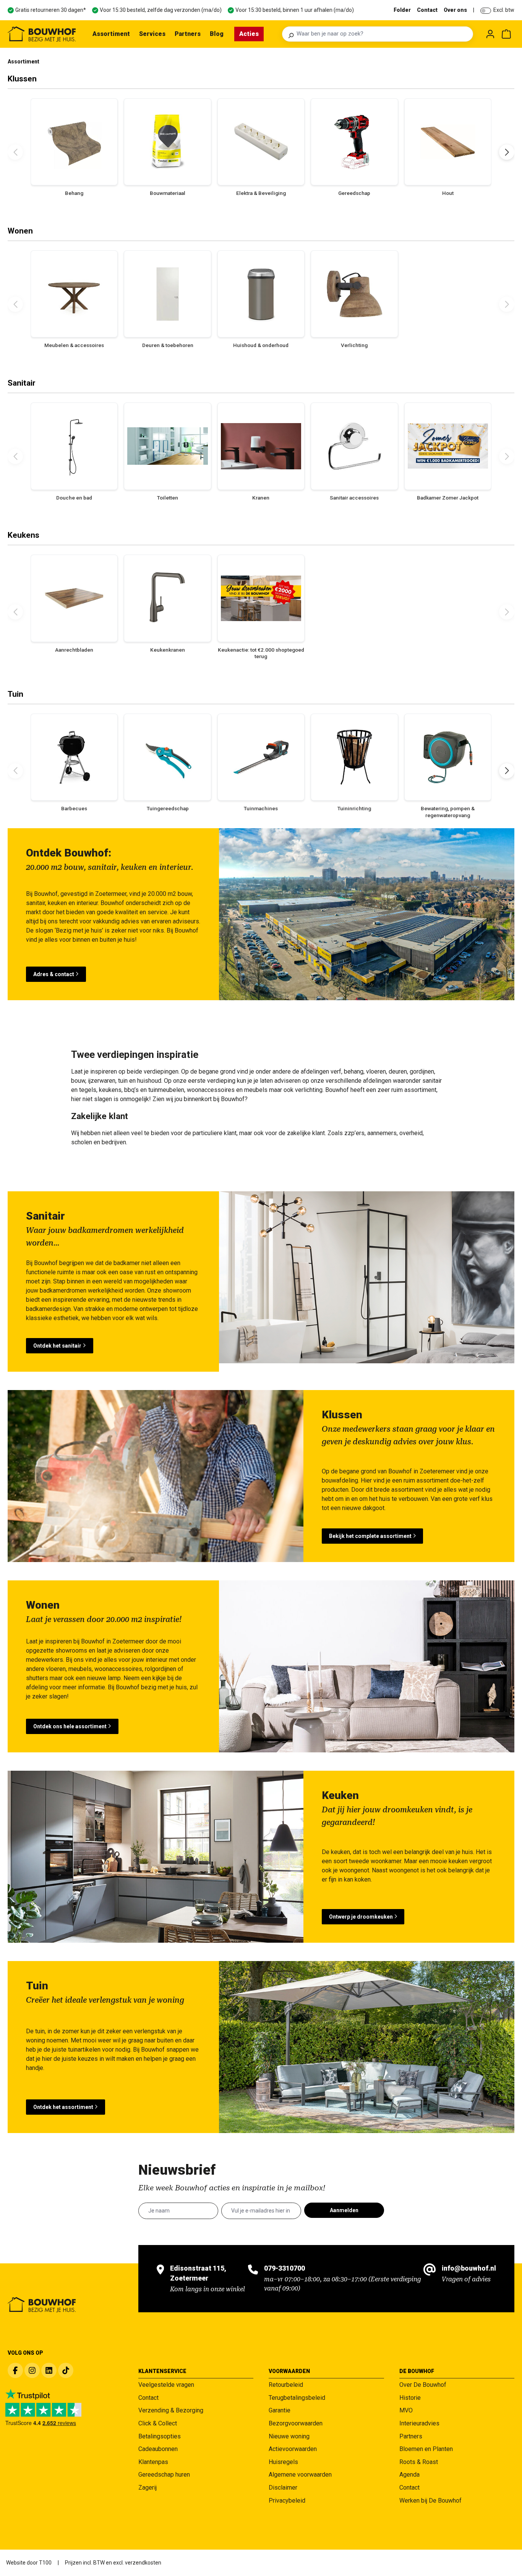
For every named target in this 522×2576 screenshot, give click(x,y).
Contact (427, 10)
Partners (411, 2436)
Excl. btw (504, 10)
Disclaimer (283, 2488)
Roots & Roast (419, 2462)
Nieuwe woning (289, 2436)
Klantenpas (153, 2462)
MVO (406, 2410)
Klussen (22, 79)
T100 (45, 2563)
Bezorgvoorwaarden (296, 2423)
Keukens (24, 535)
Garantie (280, 2410)
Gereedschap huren (164, 2475)
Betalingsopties (160, 2436)
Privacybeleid (287, 2501)
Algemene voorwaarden (300, 2475)
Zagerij (148, 2488)
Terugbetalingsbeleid (297, 2398)
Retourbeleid (286, 2385)
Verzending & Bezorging (171, 2410)
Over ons (455, 10)
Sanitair (22, 383)
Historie (410, 2398)
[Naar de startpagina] (42, 34)
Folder (402, 10)
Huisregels (283, 2462)
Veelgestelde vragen (166, 2385)
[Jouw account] (490, 34)
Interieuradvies (419, 2423)
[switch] (486, 11)
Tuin (15, 694)
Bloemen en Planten (426, 2449)
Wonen (20, 231)
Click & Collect (158, 2423)
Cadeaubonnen (158, 2449)
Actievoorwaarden (293, 2449)
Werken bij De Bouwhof (430, 2501)
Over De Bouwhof (423, 2385)
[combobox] (383, 34)
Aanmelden (344, 2210)
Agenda (409, 2475)
